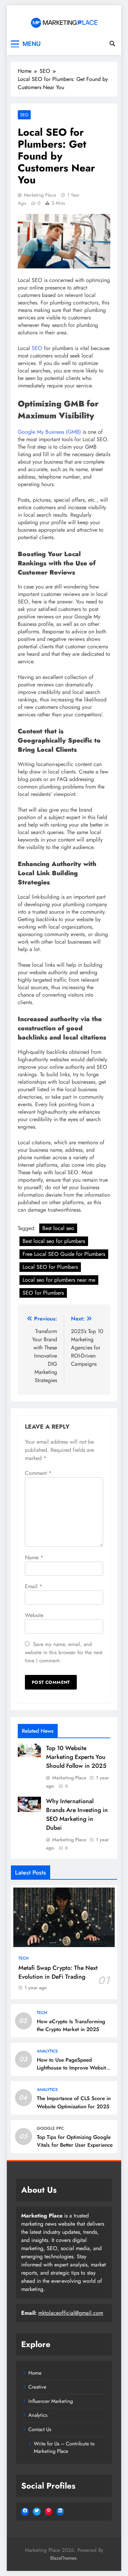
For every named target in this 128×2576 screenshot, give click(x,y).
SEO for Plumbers (43, 1293)
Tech (24, 1958)
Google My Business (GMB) (49, 432)
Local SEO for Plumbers (50, 1267)
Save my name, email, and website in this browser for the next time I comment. (64, 1652)
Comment (38, 1473)
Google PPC (50, 2128)
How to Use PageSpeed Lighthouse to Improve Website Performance (73, 2068)
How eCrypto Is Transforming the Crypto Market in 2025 (71, 2025)
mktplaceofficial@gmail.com (71, 2313)
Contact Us (40, 2429)
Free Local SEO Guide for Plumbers (64, 1254)
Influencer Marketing (51, 2401)
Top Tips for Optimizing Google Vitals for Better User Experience (75, 2141)
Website (34, 1615)
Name (34, 1557)
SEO (24, 115)
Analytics (47, 2051)
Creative (37, 2387)
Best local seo (58, 1228)
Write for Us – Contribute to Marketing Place (64, 2447)
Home (35, 2373)
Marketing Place (40, 195)
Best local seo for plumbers (54, 1241)
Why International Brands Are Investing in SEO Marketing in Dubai (77, 1814)
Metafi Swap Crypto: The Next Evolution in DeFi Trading (58, 1972)
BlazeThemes (63, 2558)
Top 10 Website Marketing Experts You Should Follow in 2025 (76, 1757)
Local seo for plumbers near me (59, 1280)
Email (34, 1586)
